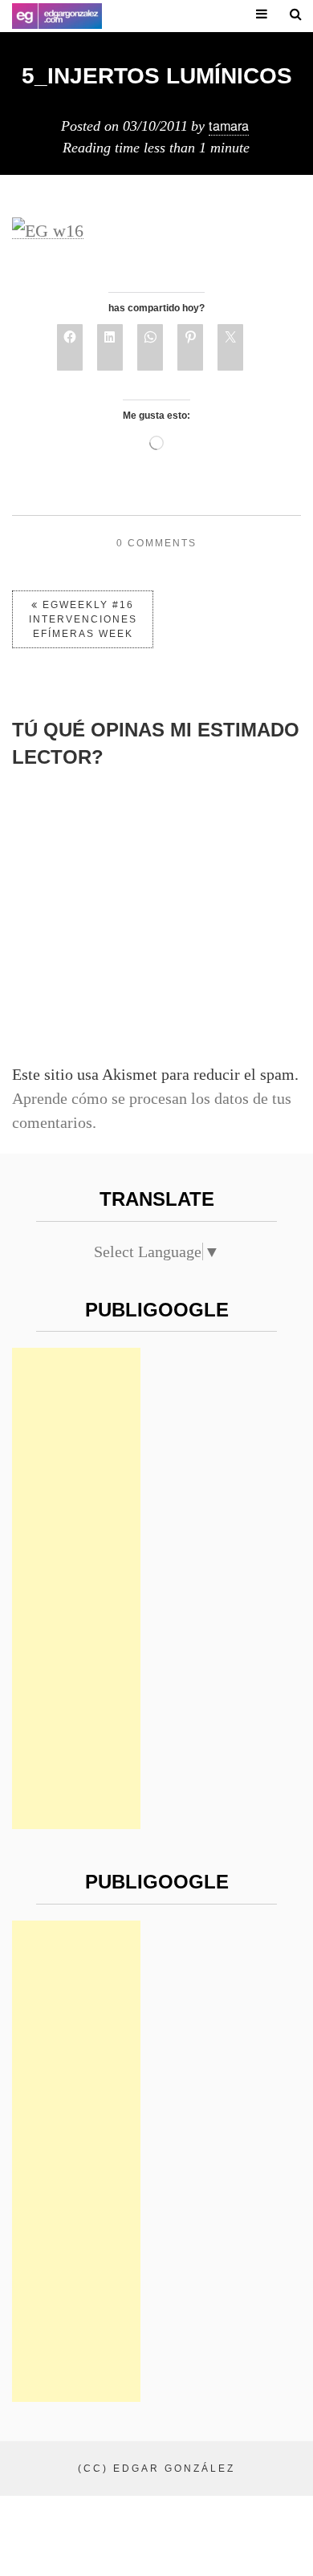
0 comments (156, 543)
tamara (229, 125)
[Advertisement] (76, 1588)
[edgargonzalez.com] (57, 16)
